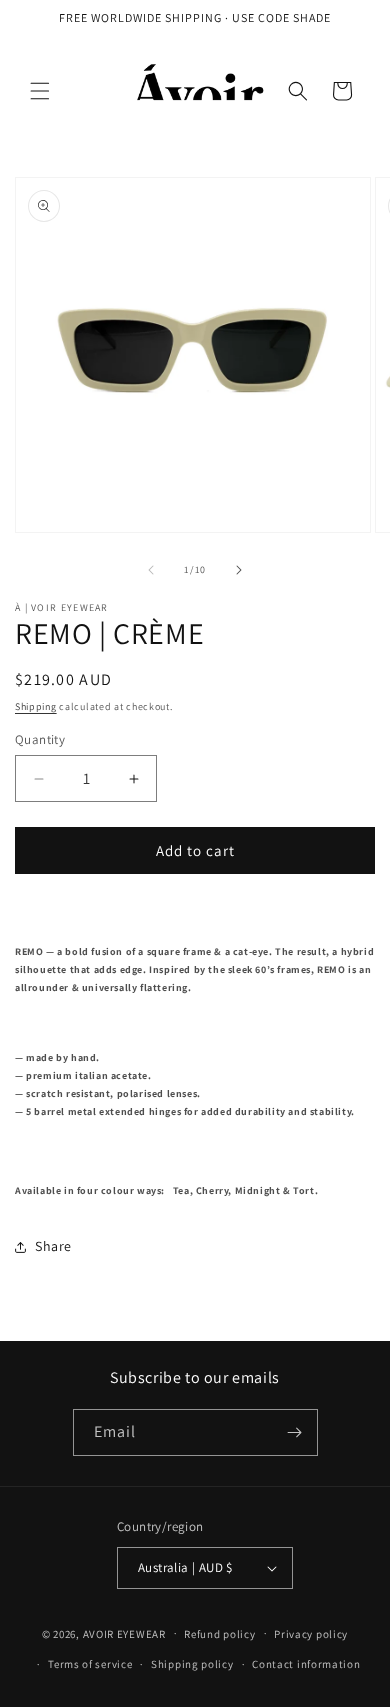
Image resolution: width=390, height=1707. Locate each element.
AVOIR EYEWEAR (124, 1633)
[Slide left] (151, 570)
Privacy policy (311, 1634)
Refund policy (219, 1634)
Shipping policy (192, 1664)
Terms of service (90, 1664)
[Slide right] (239, 570)
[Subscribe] (295, 1432)
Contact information (306, 1664)
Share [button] (53, 1246)
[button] (40, 91)
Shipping (36, 706)
